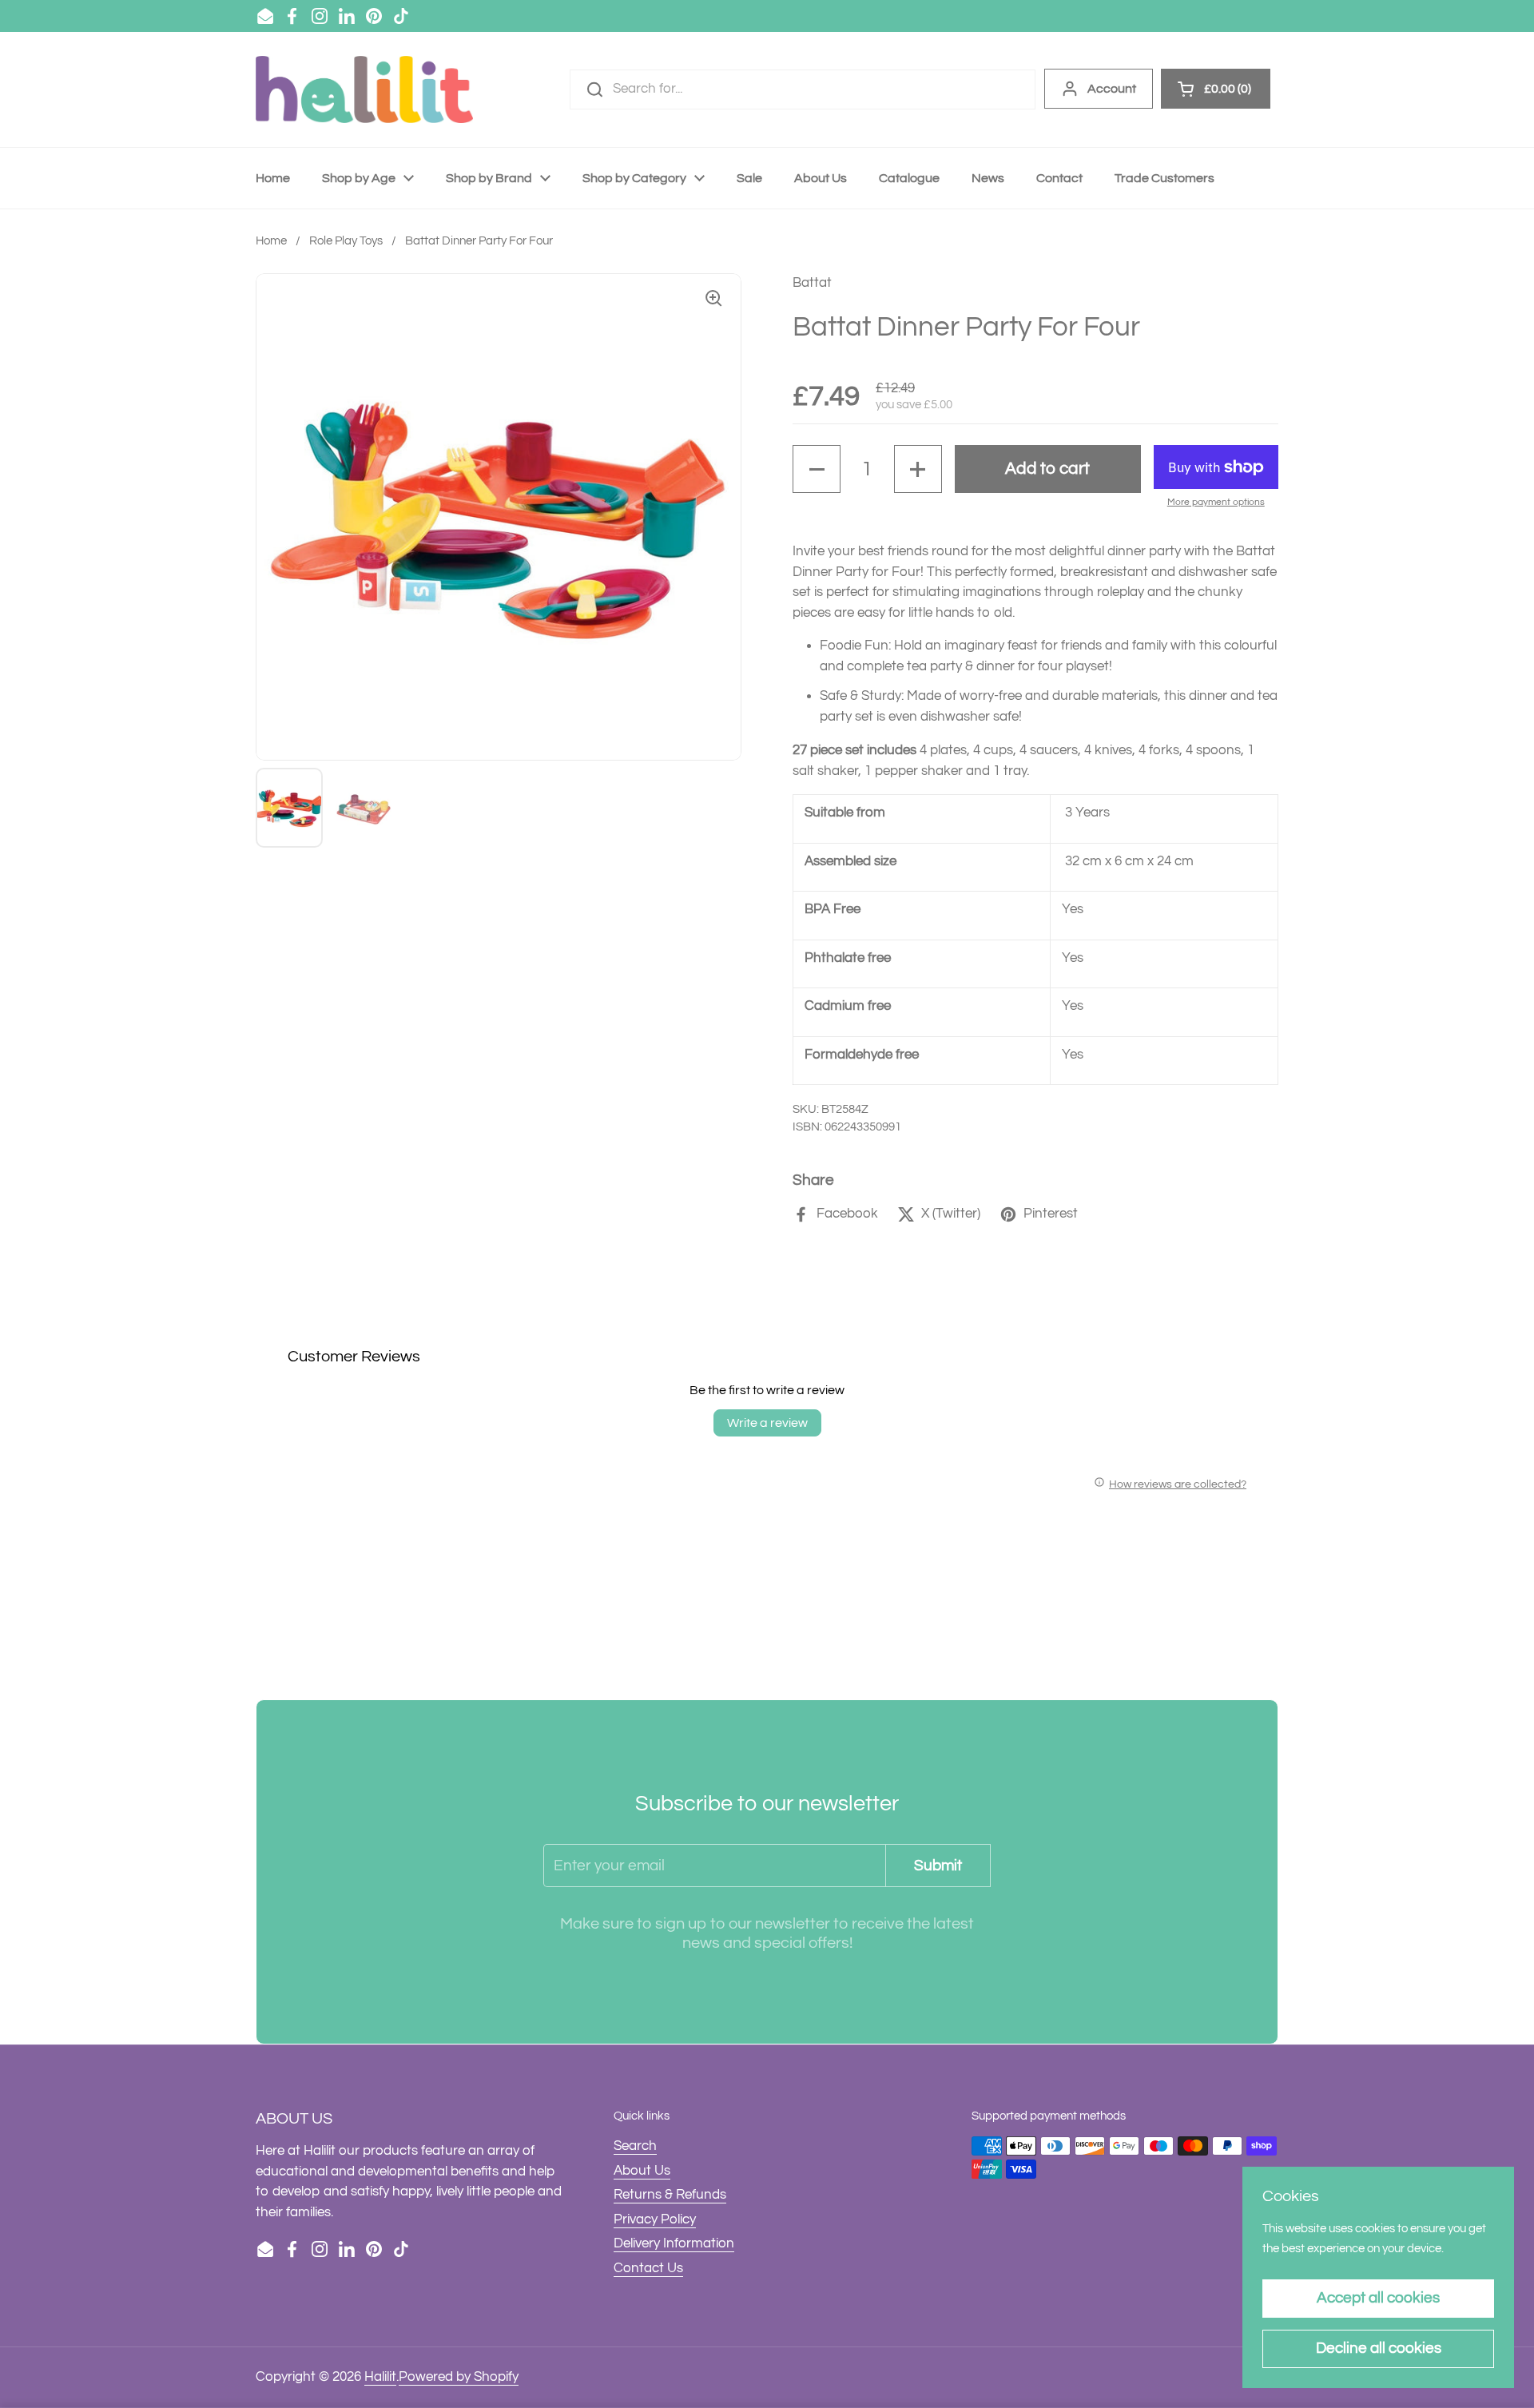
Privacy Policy (655, 2219)
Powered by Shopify (459, 2377)
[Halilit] (364, 89)
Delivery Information (674, 2243)
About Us (642, 2171)
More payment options (1216, 502)
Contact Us (648, 2268)
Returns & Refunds (670, 2195)
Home (271, 241)
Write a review (767, 1423)
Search (635, 2146)
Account (1112, 89)
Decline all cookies (1379, 2348)
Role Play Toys (346, 241)
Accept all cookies (1378, 2298)
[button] (817, 469)
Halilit (380, 2377)
